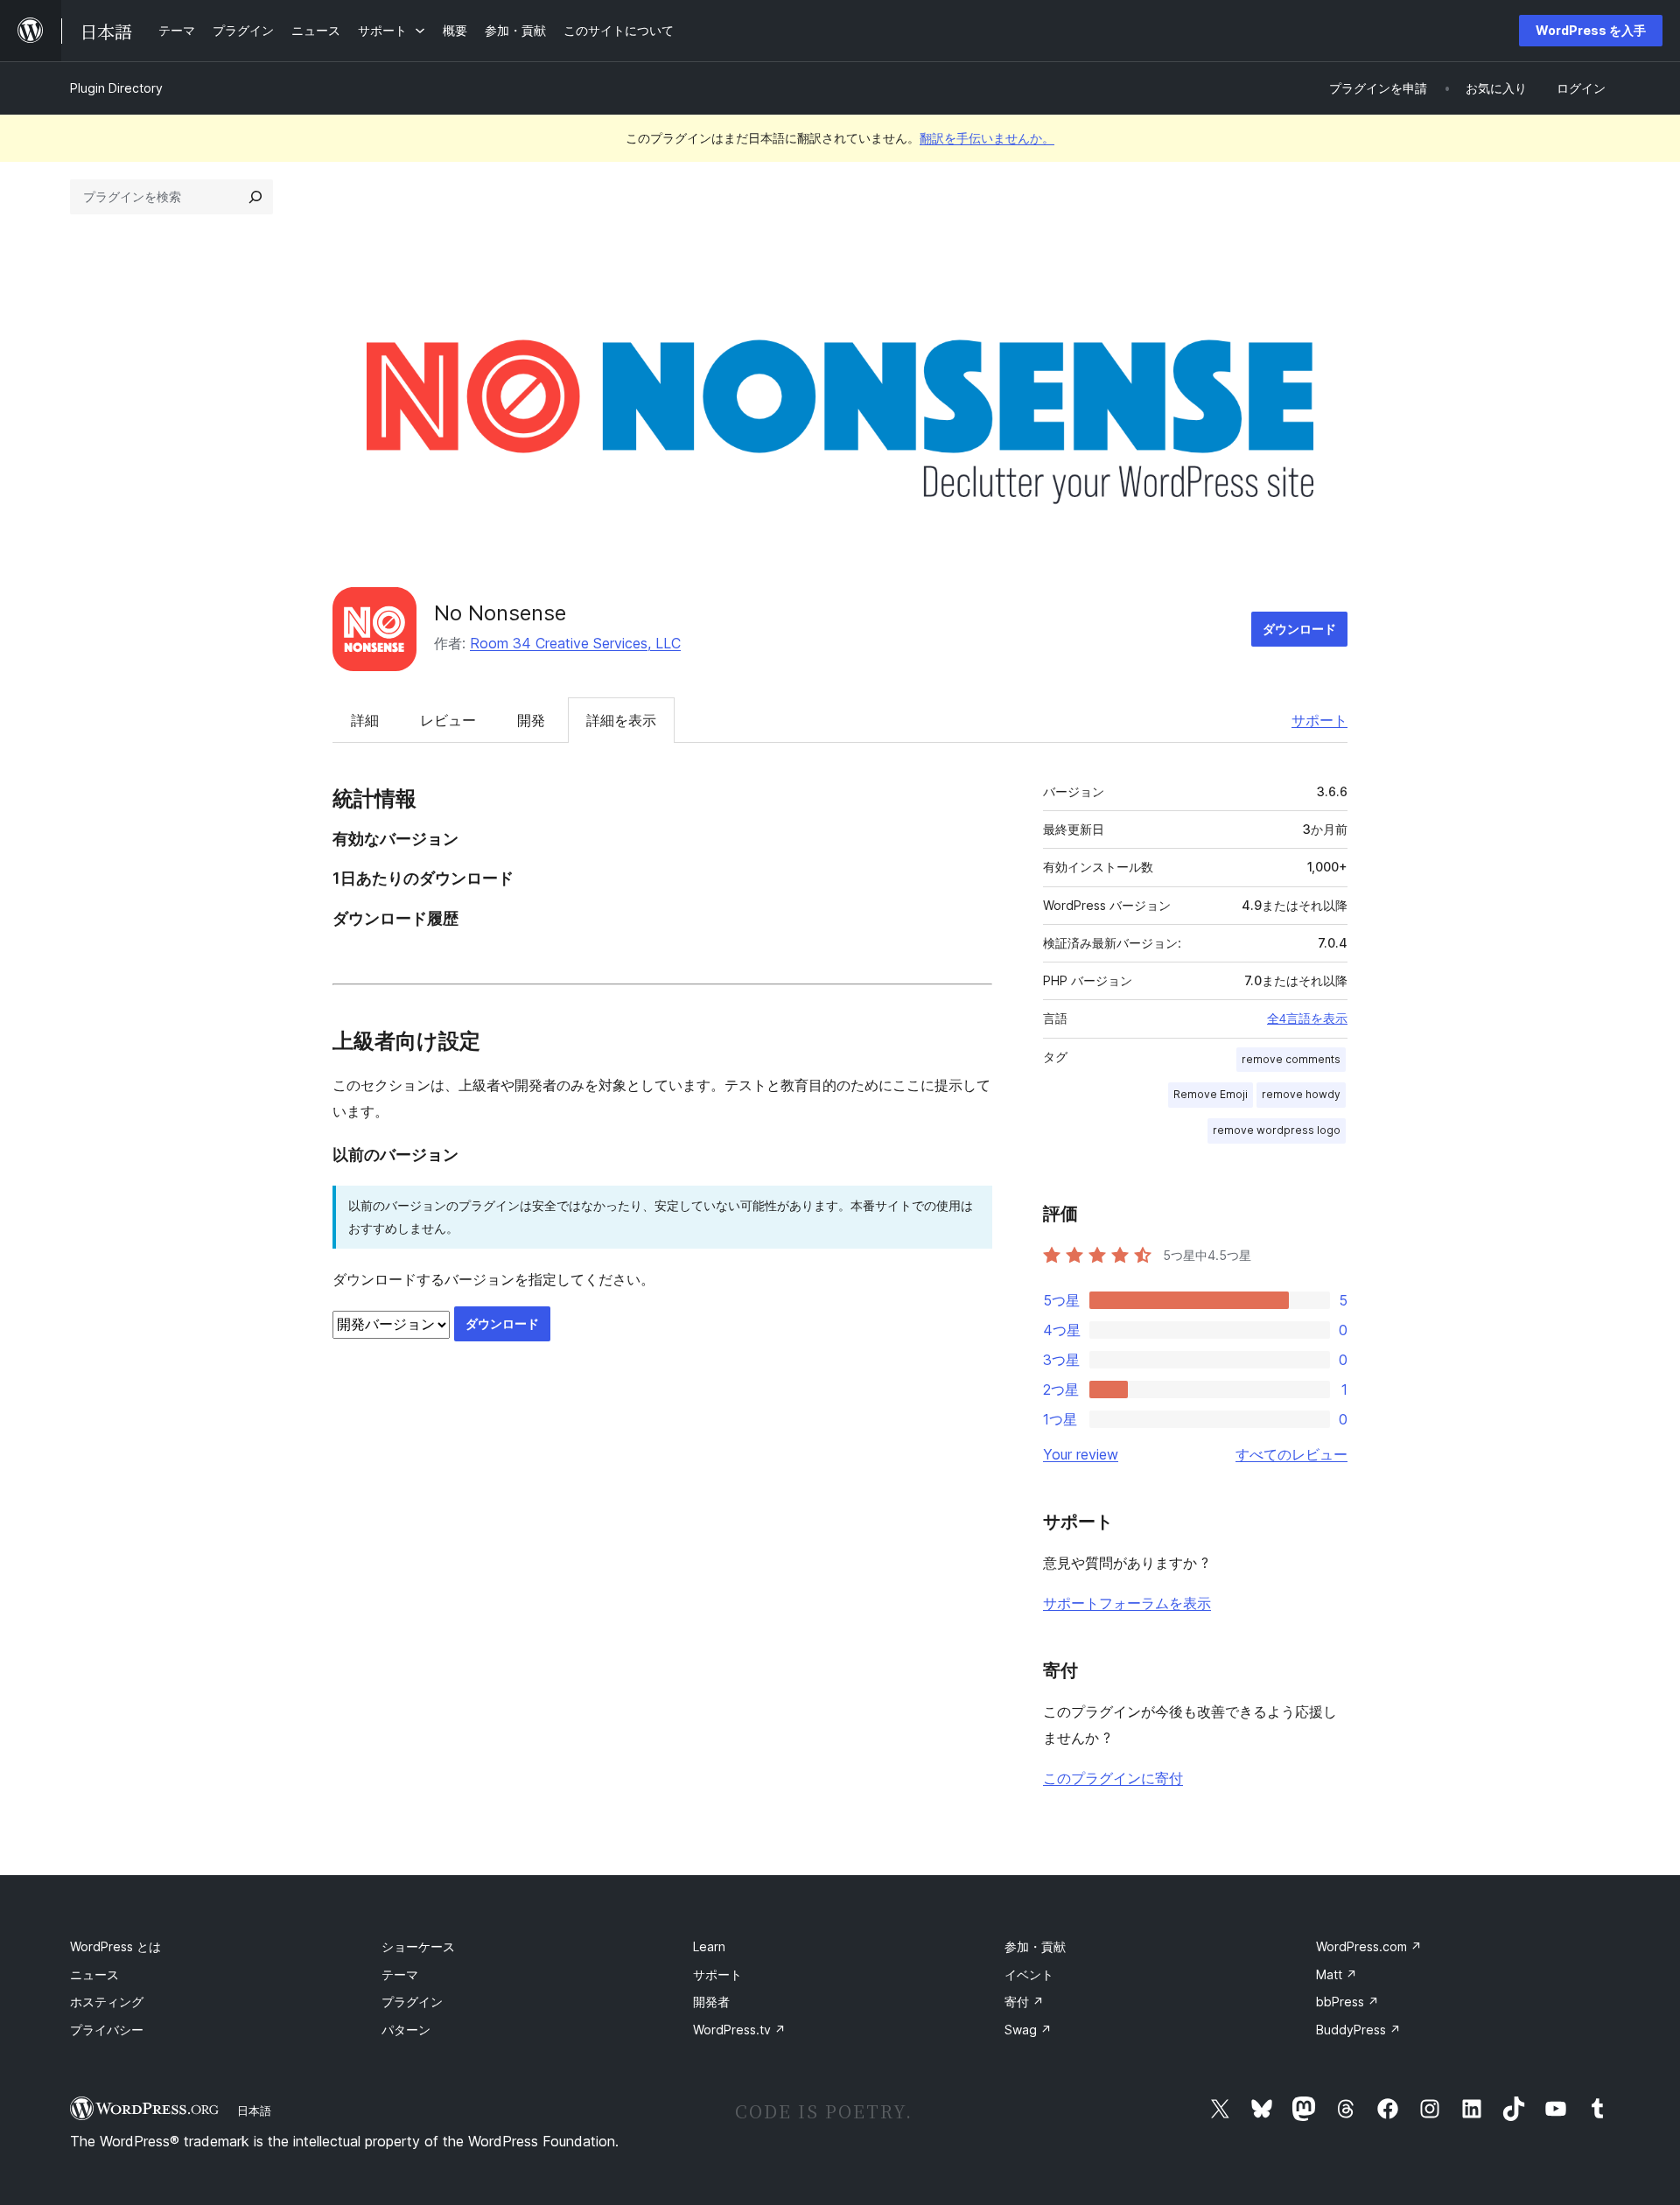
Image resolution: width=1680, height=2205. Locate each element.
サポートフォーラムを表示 (1127, 1603)
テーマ (400, 1974)
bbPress (1347, 2002)
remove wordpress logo (1277, 1130)
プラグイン (412, 2002)
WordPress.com (1369, 1946)
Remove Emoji (1211, 1094)
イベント (1029, 1974)
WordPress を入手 (1591, 30)
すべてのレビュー (1291, 1454)
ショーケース (418, 1946)
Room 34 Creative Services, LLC (575, 643)
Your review (1081, 1454)
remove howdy (1301, 1094)
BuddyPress (1358, 2030)
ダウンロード (1299, 629)
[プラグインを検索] (255, 197)
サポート (1319, 720)
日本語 (254, 2110)
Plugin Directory (116, 88)
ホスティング (107, 2002)
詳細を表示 (621, 720)
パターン (406, 2030)
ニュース (94, 1974)
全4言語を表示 (1307, 1018)
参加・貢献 (1035, 1946)
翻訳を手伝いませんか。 (987, 138)
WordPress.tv (739, 2030)
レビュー (448, 720)
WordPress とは (115, 1946)
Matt (1337, 1974)
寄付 (1024, 2002)
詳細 (365, 720)
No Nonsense (500, 613)
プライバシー (107, 2030)
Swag (1028, 2030)
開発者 (711, 2002)
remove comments (1291, 1059)
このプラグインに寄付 (1113, 1778)
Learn (709, 1946)
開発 (531, 720)
